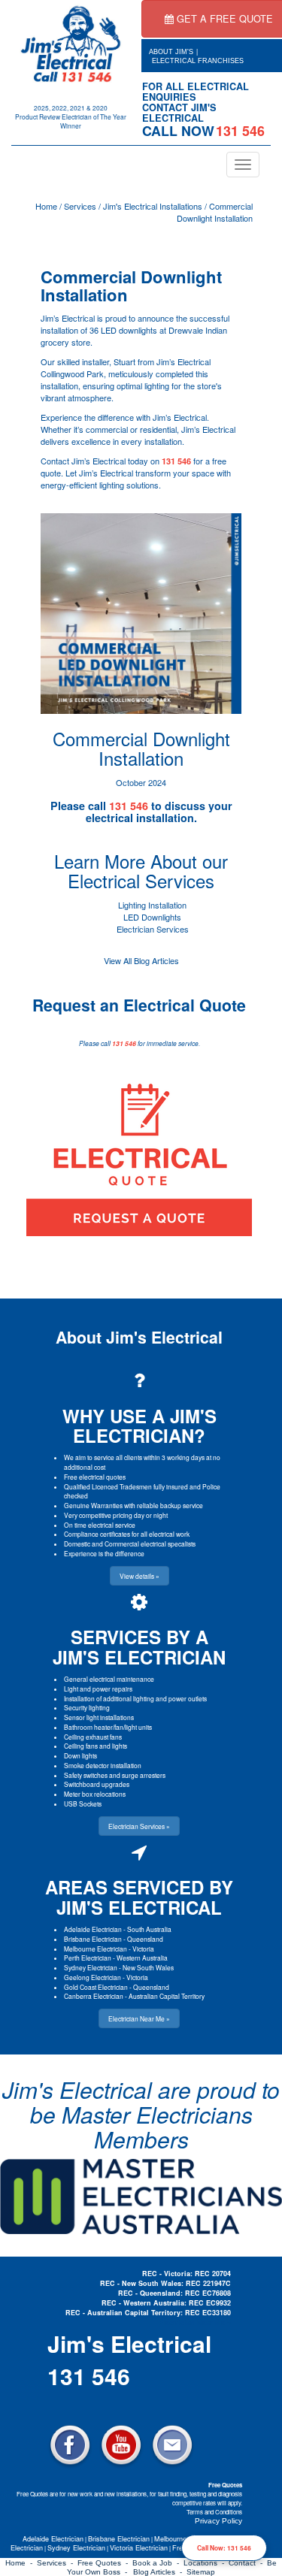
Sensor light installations (99, 1717)
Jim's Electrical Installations (153, 206)
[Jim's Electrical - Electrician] (71, 43)
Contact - (248, 2563)
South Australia (149, 1929)
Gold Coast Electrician (96, 1987)
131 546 (176, 461)
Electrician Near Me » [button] (139, 2018)
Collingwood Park (72, 373)
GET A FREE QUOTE (223, 18)
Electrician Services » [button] (139, 1826)
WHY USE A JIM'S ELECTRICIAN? (139, 1426)
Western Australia (142, 1958)
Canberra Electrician (94, 1996)
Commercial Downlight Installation (215, 212)
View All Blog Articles (141, 960)
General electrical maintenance (109, 1679)
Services (80, 206)
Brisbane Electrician (93, 1939)
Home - (21, 2563)
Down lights (80, 1755)
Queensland (145, 1939)
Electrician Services (153, 929)
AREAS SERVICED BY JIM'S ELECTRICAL (139, 1897)
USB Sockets (83, 1804)
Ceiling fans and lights (96, 1746)
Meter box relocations (95, 1794)
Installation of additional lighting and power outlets (135, 1698)
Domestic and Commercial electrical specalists (130, 1543)
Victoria (143, 1949)
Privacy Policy (218, 2521)
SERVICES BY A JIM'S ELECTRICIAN (139, 1646)
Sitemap (201, 2572)
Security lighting (87, 1707)
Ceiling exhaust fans (93, 1737)
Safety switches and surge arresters (115, 1775)
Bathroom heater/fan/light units (108, 1727)
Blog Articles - (160, 2572)
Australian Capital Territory (167, 1996)
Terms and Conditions (214, 2512)
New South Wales (148, 1967)
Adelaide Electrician (93, 1929)
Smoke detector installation (103, 1765)
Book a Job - (158, 2563)
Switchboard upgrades (97, 1784)
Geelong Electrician (92, 1977)
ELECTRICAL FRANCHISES (198, 61)
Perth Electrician (88, 1958)
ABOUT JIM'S (171, 52)
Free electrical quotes (95, 1477)
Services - (57, 2563)
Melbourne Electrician (96, 1949)
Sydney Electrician (91, 1967)
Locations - (206, 2563)
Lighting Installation (152, 905)
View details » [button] (139, 1576)
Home (46, 206)
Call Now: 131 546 (224, 2548)
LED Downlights (152, 917)
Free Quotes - (105, 2563)
